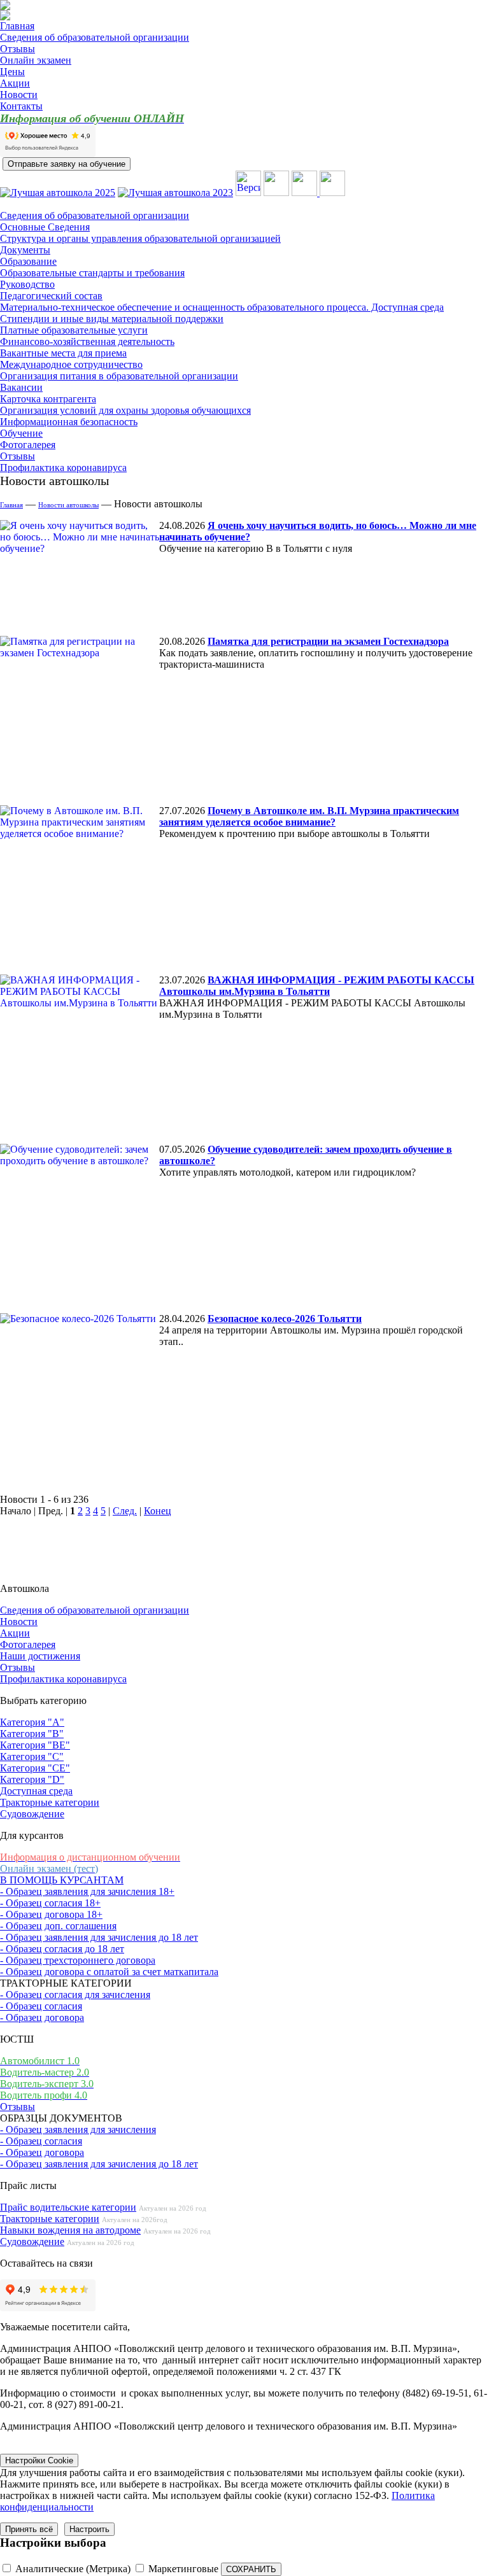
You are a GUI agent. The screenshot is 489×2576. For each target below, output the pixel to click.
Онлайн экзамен (36, 60)
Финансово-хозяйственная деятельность (87, 341)
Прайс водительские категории (68, 2207)
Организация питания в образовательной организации (119, 376)
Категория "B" (32, 1734)
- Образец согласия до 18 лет (62, 1949)
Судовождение (32, 1814)
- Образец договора (42, 2017)
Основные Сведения (45, 227)
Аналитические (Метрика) (73, 2569)
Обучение (21, 433)
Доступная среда (36, 1791)
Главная (17, 26)
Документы (25, 250)
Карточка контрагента (48, 399)
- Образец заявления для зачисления (78, 2129)
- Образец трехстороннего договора (78, 1960)
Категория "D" (32, 1779)
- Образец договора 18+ (51, 1914)
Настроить (89, 2529)
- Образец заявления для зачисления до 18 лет (99, 1937)
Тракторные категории (50, 1802)
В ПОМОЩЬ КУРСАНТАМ (62, 1880)
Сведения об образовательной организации (95, 37)
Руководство (27, 284)
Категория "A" (32, 1722)
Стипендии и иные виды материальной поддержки (112, 319)
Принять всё (29, 2529)
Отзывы (18, 49)
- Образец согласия (41, 2006)
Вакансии (21, 387)
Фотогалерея (28, 445)
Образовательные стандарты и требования (92, 273)
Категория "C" (32, 1756)
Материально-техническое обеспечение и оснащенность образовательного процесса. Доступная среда (222, 307)
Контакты (21, 106)
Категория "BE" (35, 1745)
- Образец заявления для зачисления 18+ (87, 1891)
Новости (19, 95)
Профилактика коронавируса (63, 468)
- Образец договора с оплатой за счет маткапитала (109, 1972)
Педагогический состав (51, 296)
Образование (28, 261)
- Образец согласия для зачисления (75, 1995)
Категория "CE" (35, 1768)
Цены (12, 72)
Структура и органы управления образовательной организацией (140, 238)
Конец (158, 1511)
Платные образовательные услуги (74, 330)
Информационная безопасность (69, 422)
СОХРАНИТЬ (251, 2569)
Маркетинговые (183, 2569)
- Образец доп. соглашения (58, 1926)
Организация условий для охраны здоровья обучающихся (125, 410)
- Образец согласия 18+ (50, 1903)
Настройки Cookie (39, 2460)
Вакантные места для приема (63, 353)
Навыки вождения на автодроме (70, 2230)
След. (125, 1511)
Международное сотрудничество (71, 364)
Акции (15, 83)
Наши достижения (40, 1656)
